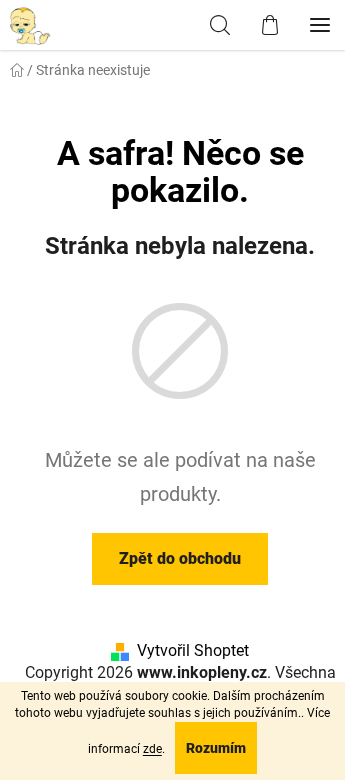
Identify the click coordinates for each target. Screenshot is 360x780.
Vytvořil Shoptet (193, 650)
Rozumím (216, 748)
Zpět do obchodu (180, 558)
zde (152, 749)
